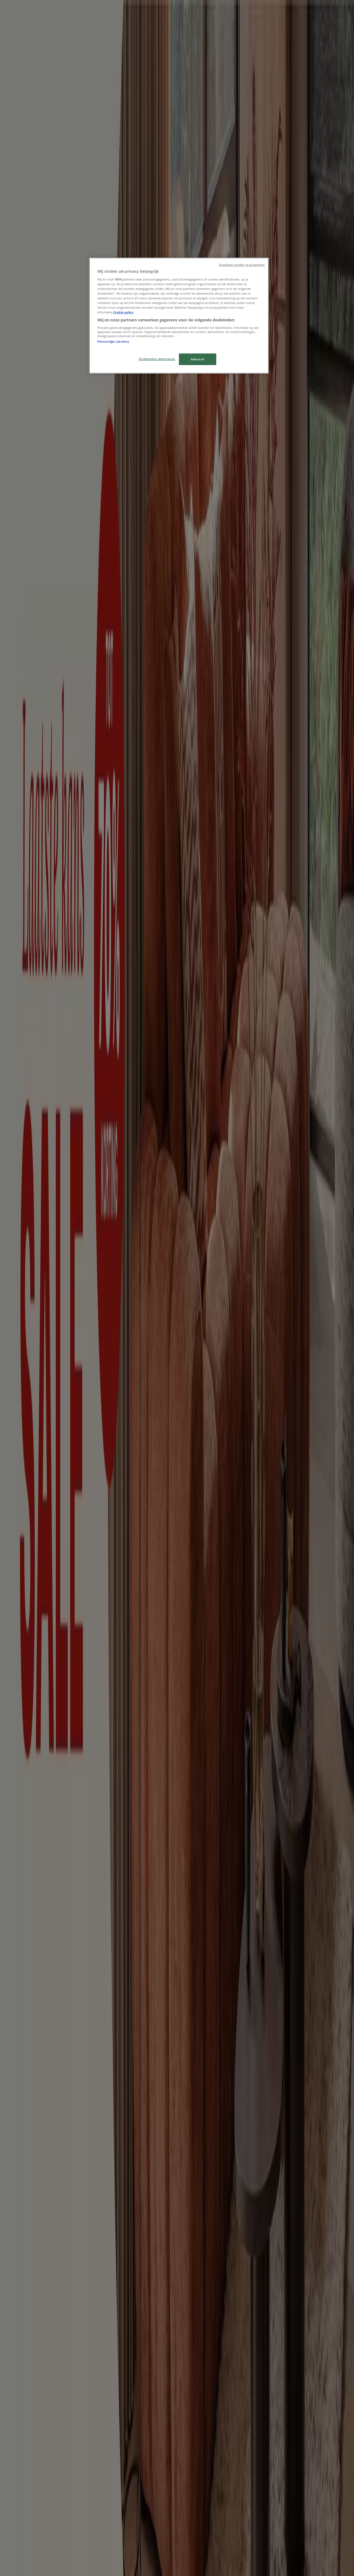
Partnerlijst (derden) (113, 341)
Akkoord (198, 359)
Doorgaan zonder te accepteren (242, 265)
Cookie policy (123, 312)
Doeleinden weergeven (157, 359)
